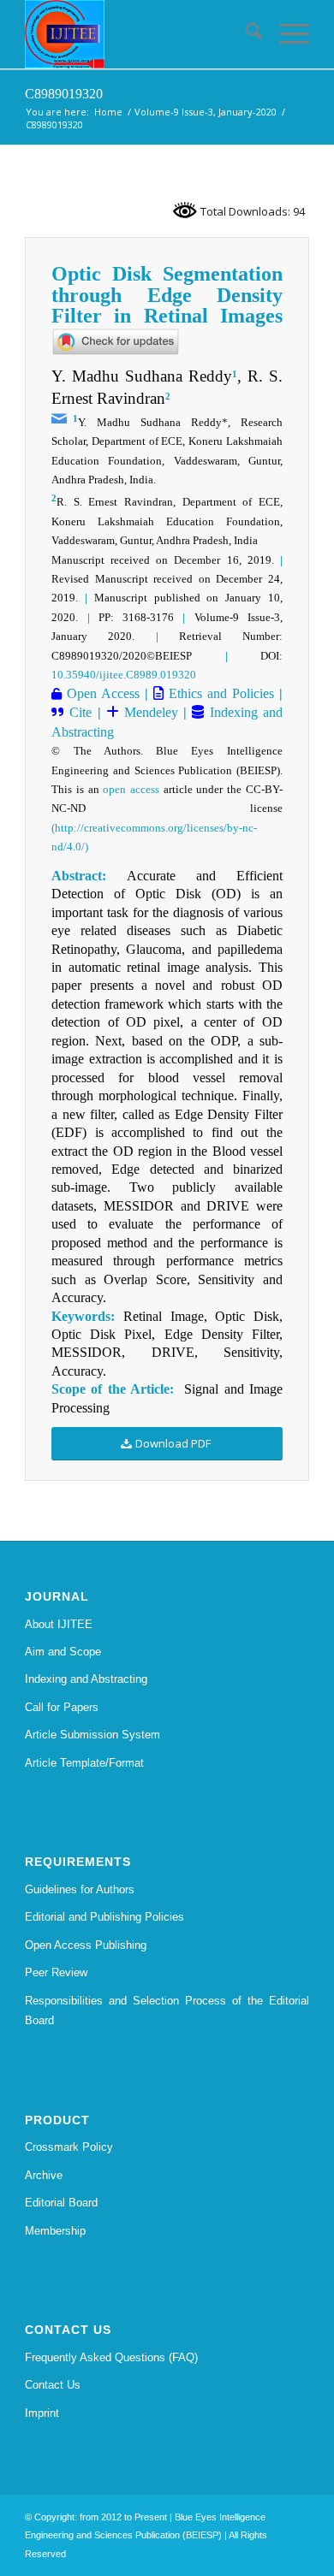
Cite (81, 712)
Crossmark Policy (69, 2147)
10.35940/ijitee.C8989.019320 (124, 675)
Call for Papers (62, 1707)
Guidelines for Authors (80, 1889)
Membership (55, 2231)
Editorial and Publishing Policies (104, 1917)
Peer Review (56, 1972)
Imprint (42, 2413)
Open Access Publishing (86, 1945)
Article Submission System (92, 1735)
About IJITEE (59, 1624)
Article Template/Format (84, 1763)
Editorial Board (61, 2203)
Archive (44, 2175)
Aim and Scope (63, 1652)
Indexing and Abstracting (86, 1679)
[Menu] (286, 34)
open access (131, 789)
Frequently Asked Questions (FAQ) (111, 2357)
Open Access (101, 693)
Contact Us (53, 2385)
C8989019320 (64, 94)
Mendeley (149, 712)
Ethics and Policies (219, 693)
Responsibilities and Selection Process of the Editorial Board (167, 2010)
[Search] (245, 34)
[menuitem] (245, 34)
